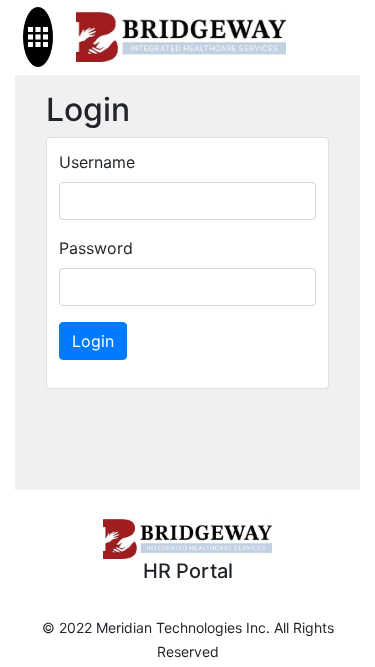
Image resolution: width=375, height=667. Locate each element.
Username (97, 162)
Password (96, 248)
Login (93, 341)
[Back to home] (181, 37)
